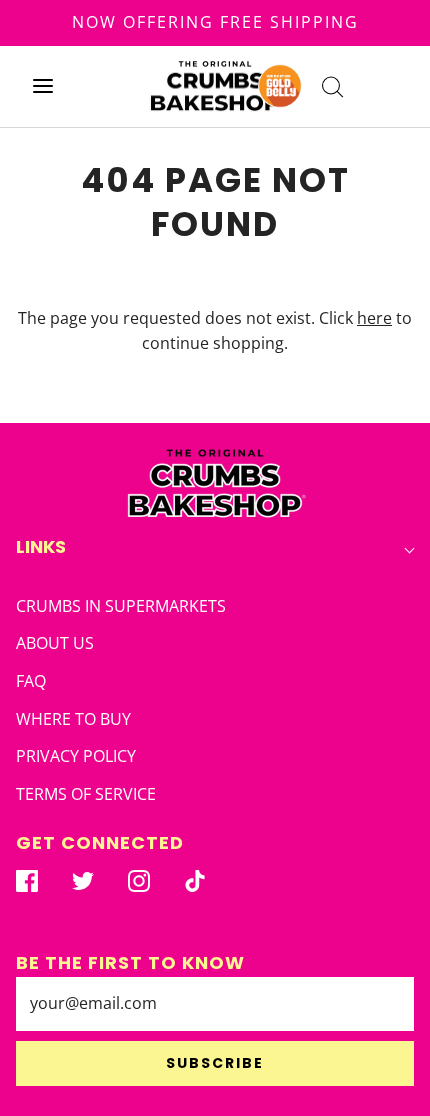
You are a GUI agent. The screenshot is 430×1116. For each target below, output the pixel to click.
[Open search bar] (332, 86)
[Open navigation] (42, 86)
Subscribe (215, 1063)
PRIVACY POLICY (76, 756)
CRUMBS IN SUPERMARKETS (121, 606)
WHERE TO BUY (73, 719)
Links (41, 546)
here (374, 318)
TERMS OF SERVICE (86, 794)
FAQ (31, 681)
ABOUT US (55, 643)
